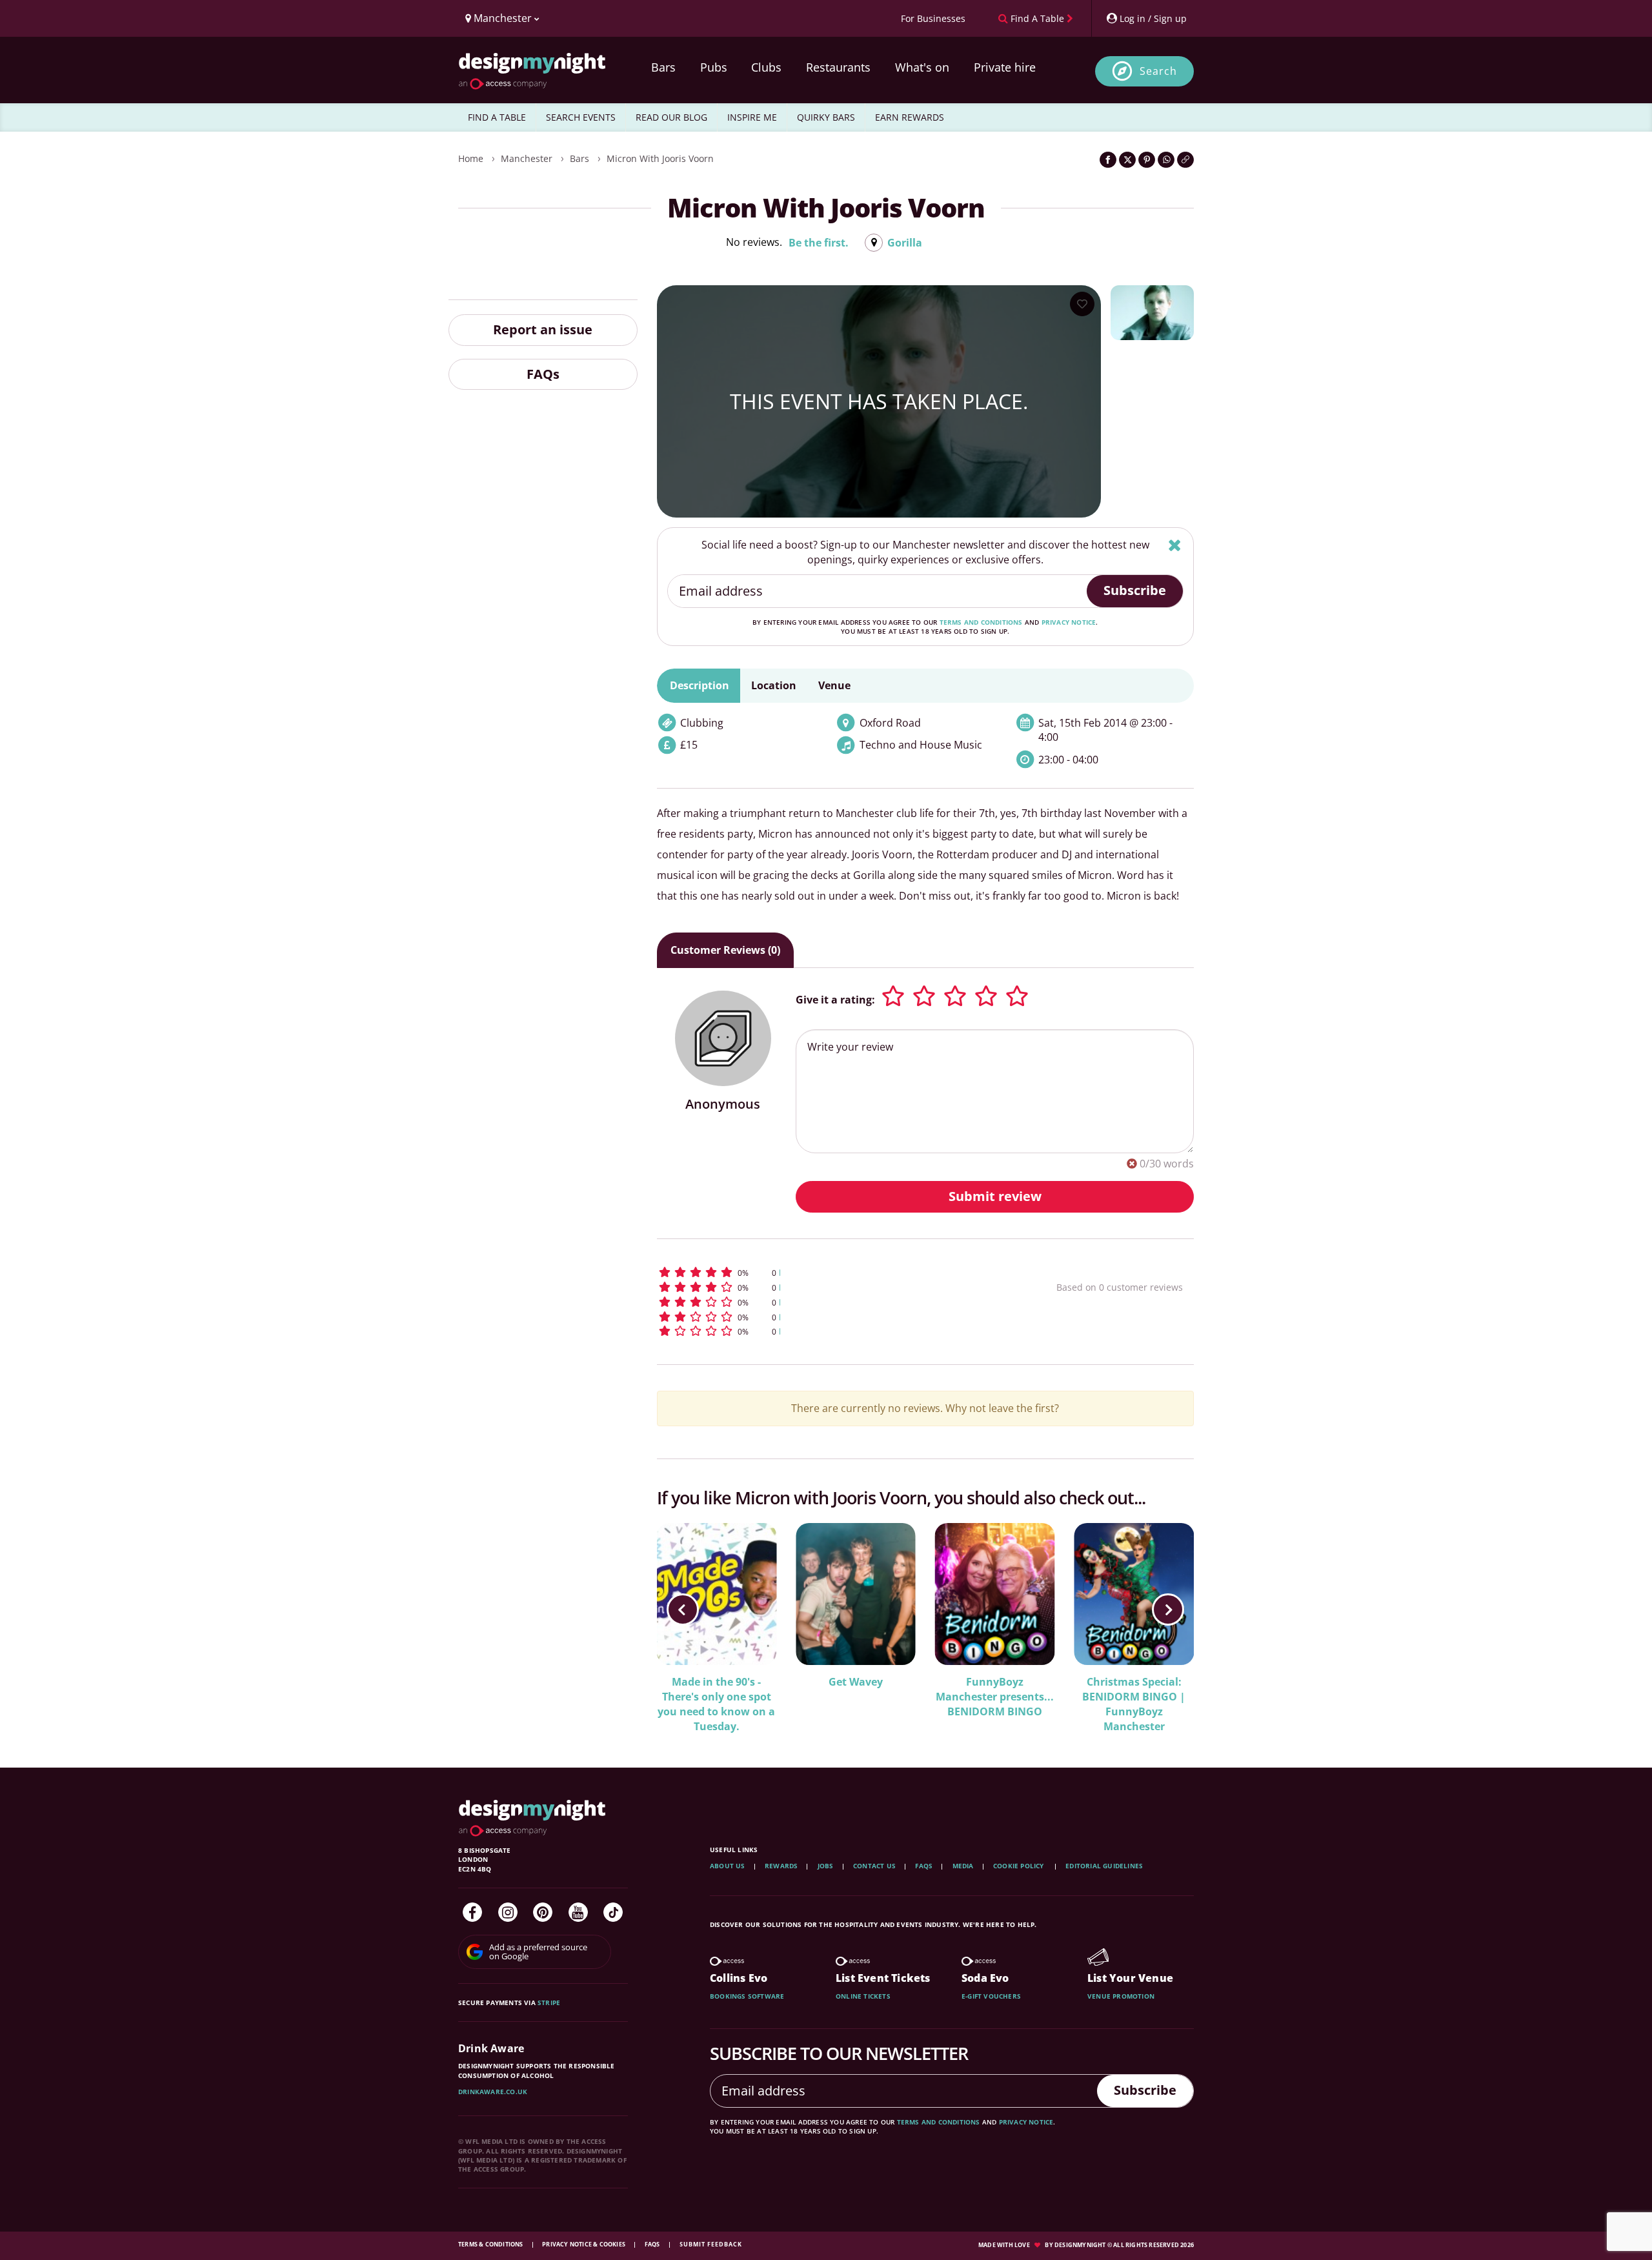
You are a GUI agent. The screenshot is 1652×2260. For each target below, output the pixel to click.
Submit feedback (711, 2244)
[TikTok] (613, 1912)
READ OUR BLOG (671, 117)
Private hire (1005, 67)
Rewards (781, 1866)
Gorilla (905, 243)
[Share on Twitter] (1127, 160)
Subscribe (1135, 590)
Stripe (549, 2003)
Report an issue (543, 329)
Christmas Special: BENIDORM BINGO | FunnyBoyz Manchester (1134, 1704)
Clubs (766, 67)
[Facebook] (472, 1912)
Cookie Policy (1020, 1866)
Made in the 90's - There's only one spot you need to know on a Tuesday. (716, 1704)
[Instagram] (508, 1912)
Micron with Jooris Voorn (660, 158)
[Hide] (1175, 545)
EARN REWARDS (910, 117)
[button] (833, 1272)
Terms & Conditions (491, 2244)
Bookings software (747, 1996)
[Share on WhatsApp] (1166, 160)
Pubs (714, 67)
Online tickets (863, 1996)
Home (471, 158)
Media (963, 1866)
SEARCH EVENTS (581, 117)
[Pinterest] (543, 1912)
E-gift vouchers (991, 1996)
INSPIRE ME (752, 117)
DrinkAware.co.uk (493, 2092)
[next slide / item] (1168, 1609)
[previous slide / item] (683, 1609)
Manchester (527, 158)
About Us (728, 1866)
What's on (922, 67)
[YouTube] (578, 1912)
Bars (663, 67)
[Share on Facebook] (1108, 160)
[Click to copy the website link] (1185, 160)
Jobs (826, 1866)
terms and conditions (981, 622)
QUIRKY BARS (826, 117)
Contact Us (874, 1866)
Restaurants (838, 67)
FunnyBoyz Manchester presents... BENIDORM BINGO (995, 1697)
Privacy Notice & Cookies (584, 2244)
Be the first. (819, 243)
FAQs (543, 373)
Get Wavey (856, 1682)
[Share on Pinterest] (1147, 160)
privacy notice (1069, 622)
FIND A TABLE (497, 117)
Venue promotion (1121, 1996)
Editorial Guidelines (1104, 1866)
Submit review (995, 1196)
